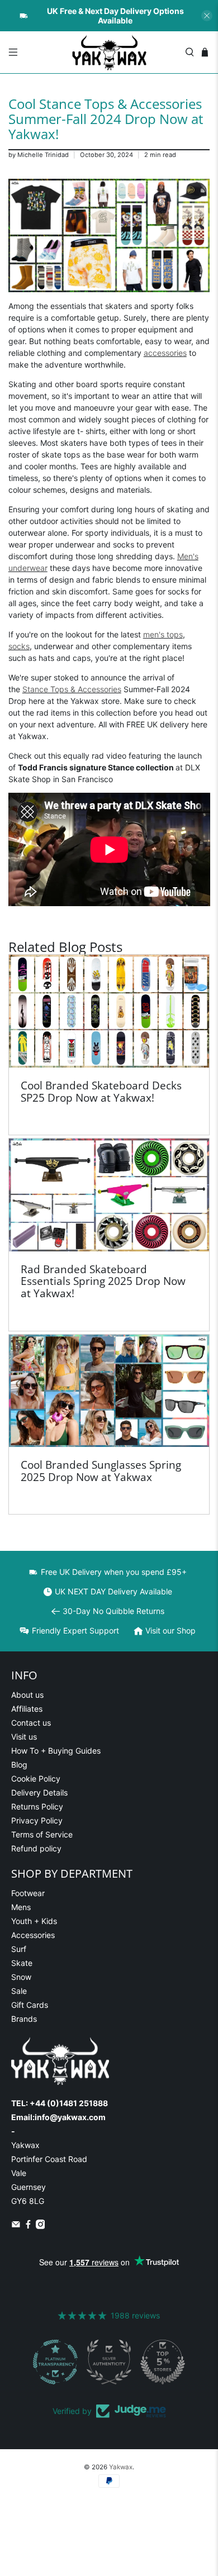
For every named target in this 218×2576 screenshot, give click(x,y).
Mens (21, 1907)
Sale (19, 1991)
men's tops (163, 634)
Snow (21, 1977)
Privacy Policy (37, 1820)
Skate (22, 1963)
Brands (24, 2019)
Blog (19, 1765)
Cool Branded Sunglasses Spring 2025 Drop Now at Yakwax (101, 1471)
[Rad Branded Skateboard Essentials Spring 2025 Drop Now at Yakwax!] (109, 1195)
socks (19, 646)
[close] (207, 16)
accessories (165, 353)
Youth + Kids (34, 1921)
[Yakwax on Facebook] (28, 2226)
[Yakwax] (109, 52)
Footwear (28, 1893)
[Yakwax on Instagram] (41, 2226)
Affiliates (27, 1709)
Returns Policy (37, 1806)
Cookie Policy (36, 1779)
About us (27, 1695)
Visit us (24, 1737)
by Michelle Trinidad (39, 155)
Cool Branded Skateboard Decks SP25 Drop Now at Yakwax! (101, 1091)
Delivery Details (39, 1792)
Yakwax (121, 2467)
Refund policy (36, 1848)
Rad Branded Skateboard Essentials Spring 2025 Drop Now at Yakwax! (103, 1281)
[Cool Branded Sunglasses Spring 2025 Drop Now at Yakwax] (109, 1391)
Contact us (31, 1723)
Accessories (33, 1935)
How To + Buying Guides (56, 1751)
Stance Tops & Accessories (72, 689)
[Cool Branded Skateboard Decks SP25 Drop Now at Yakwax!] (109, 1011)
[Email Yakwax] (16, 2226)
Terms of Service (42, 1834)
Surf (19, 1949)
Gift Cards (30, 2005)
